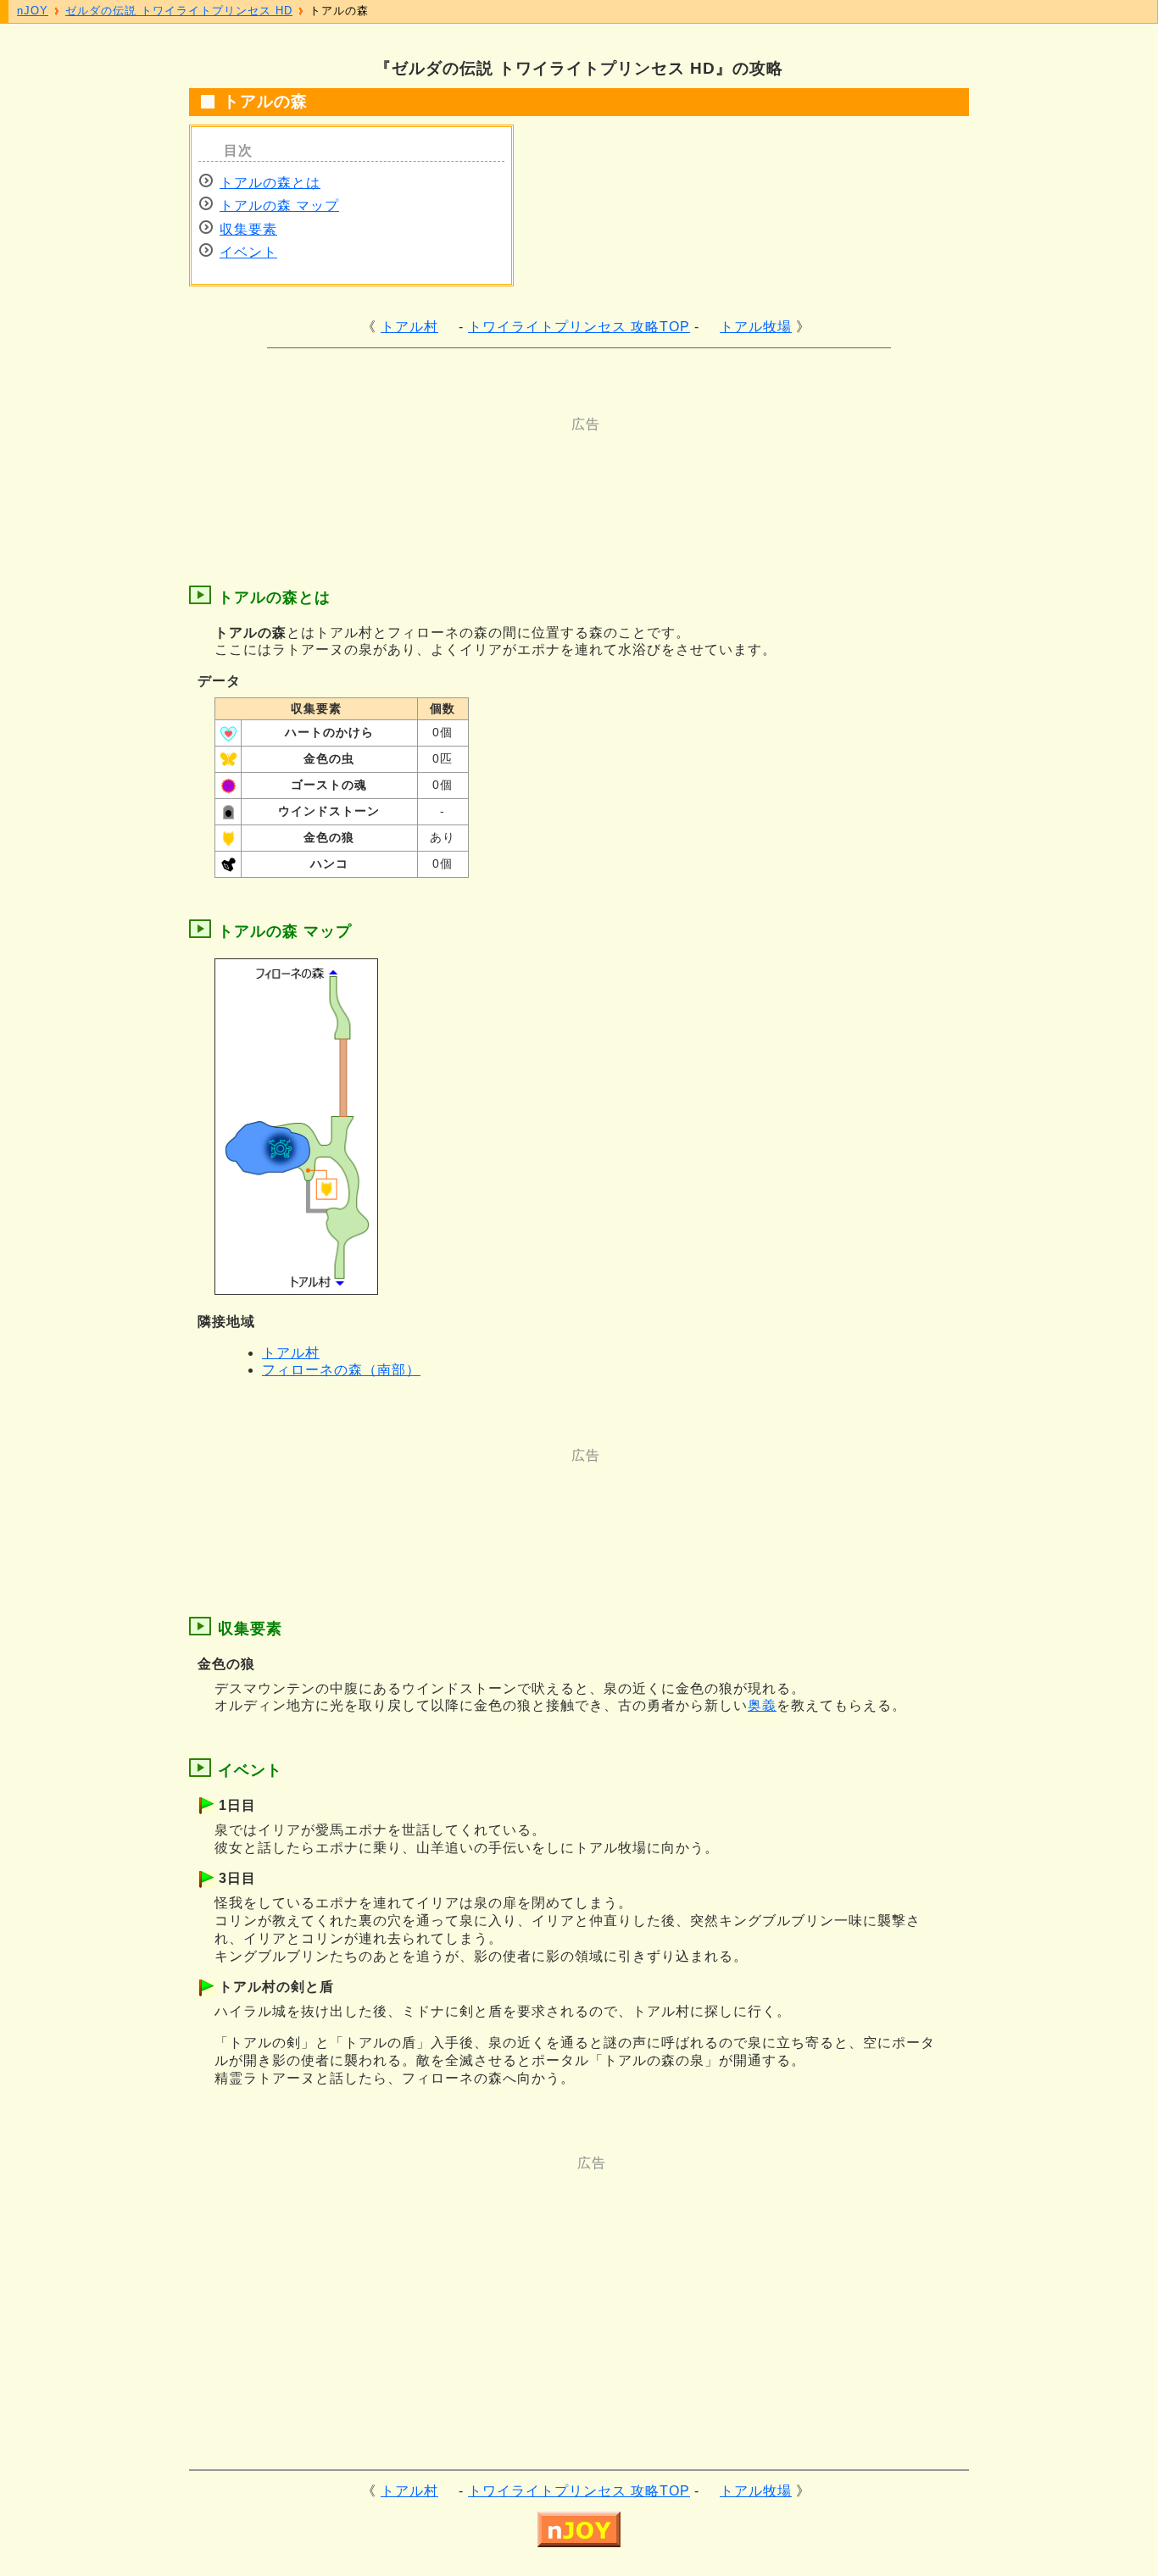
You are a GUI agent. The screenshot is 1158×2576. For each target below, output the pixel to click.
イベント (248, 252)
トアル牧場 (756, 327)
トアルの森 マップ (279, 205)
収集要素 (248, 229)
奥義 (762, 1705)
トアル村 (409, 327)
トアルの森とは (270, 183)
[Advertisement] (511, 472)
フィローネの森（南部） (341, 1370)
